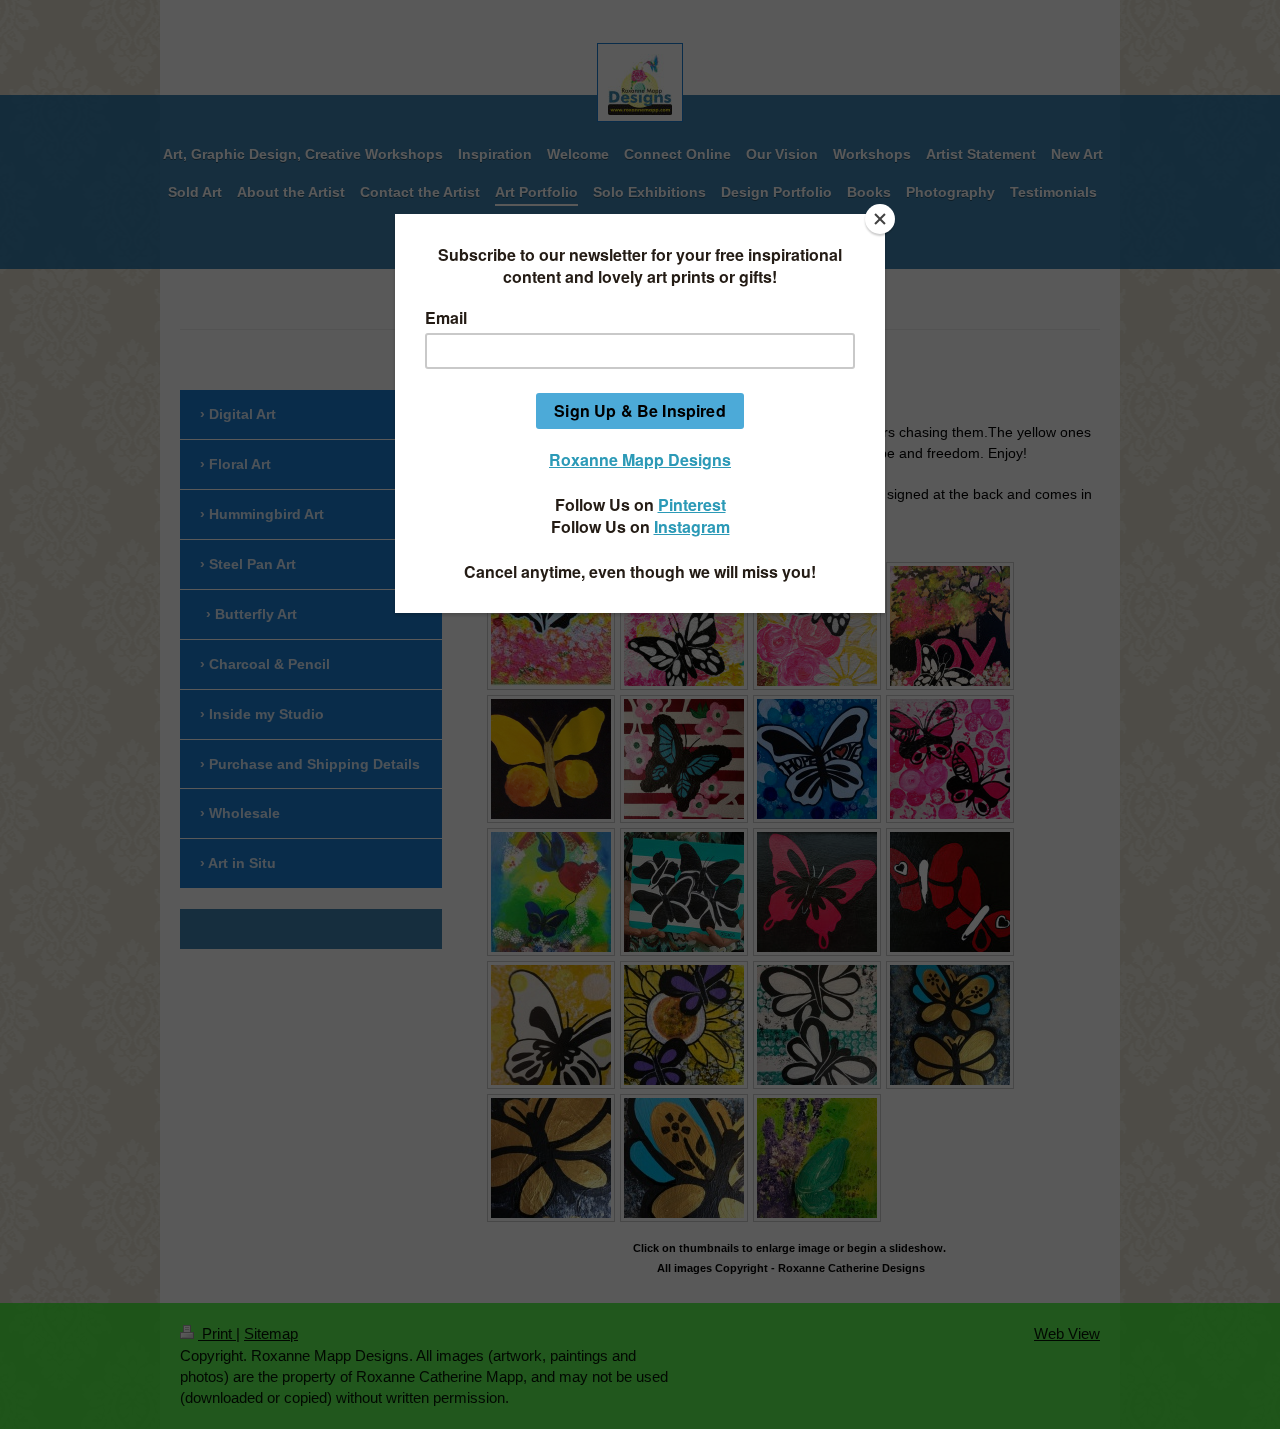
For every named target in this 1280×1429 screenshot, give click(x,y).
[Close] (880, 219)
